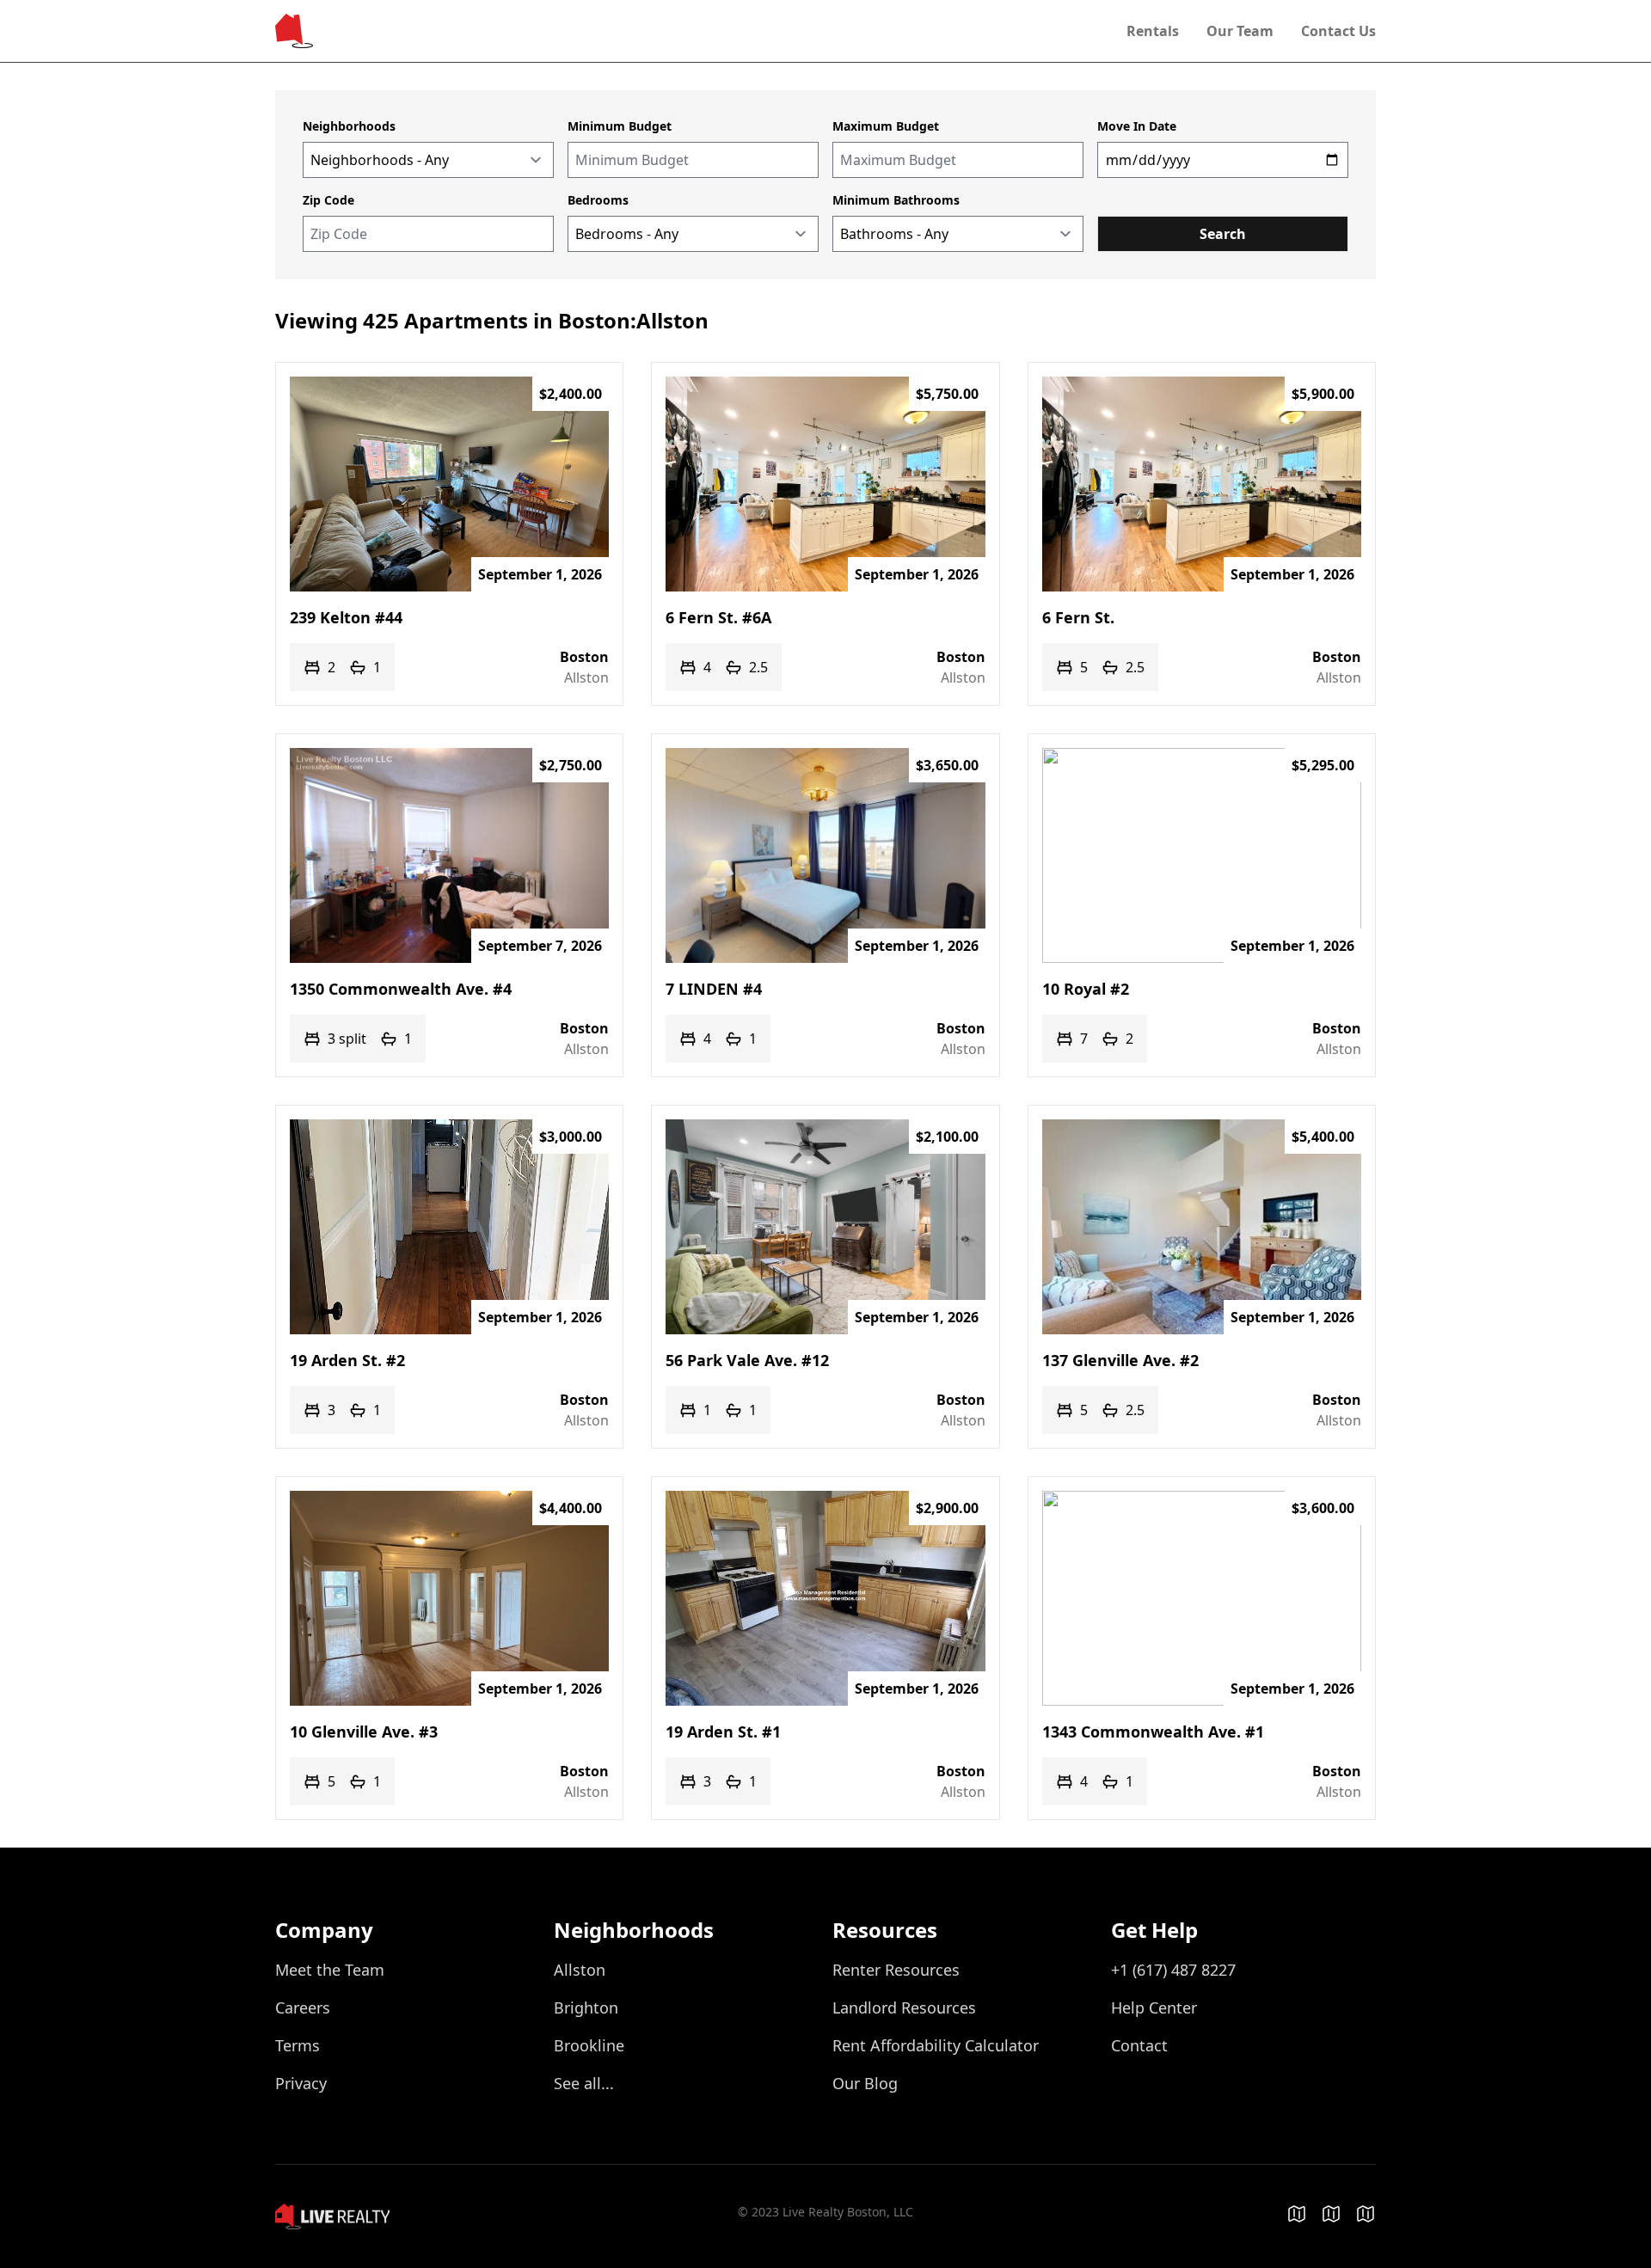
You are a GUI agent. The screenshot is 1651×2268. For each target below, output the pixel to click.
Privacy (301, 2083)
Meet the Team (330, 1970)
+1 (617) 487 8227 (1173, 1970)
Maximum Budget (886, 126)
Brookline (589, 2045)
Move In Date (1137, 126)
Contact (1139, 2045)
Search (1117, 200)
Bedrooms (598, 200)
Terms (298, 2045)
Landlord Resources (904, 2007)
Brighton (586, 2007)
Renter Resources (896, 1970)
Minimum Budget (620, 126)
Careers (303, 2007)
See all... (584, 2083)
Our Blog (865, 2083)
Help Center (1154, 2007)
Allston (580, 1970)
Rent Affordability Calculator (936, 2045)
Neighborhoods (349, 126)
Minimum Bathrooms (896, 200)
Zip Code (328, 200)
